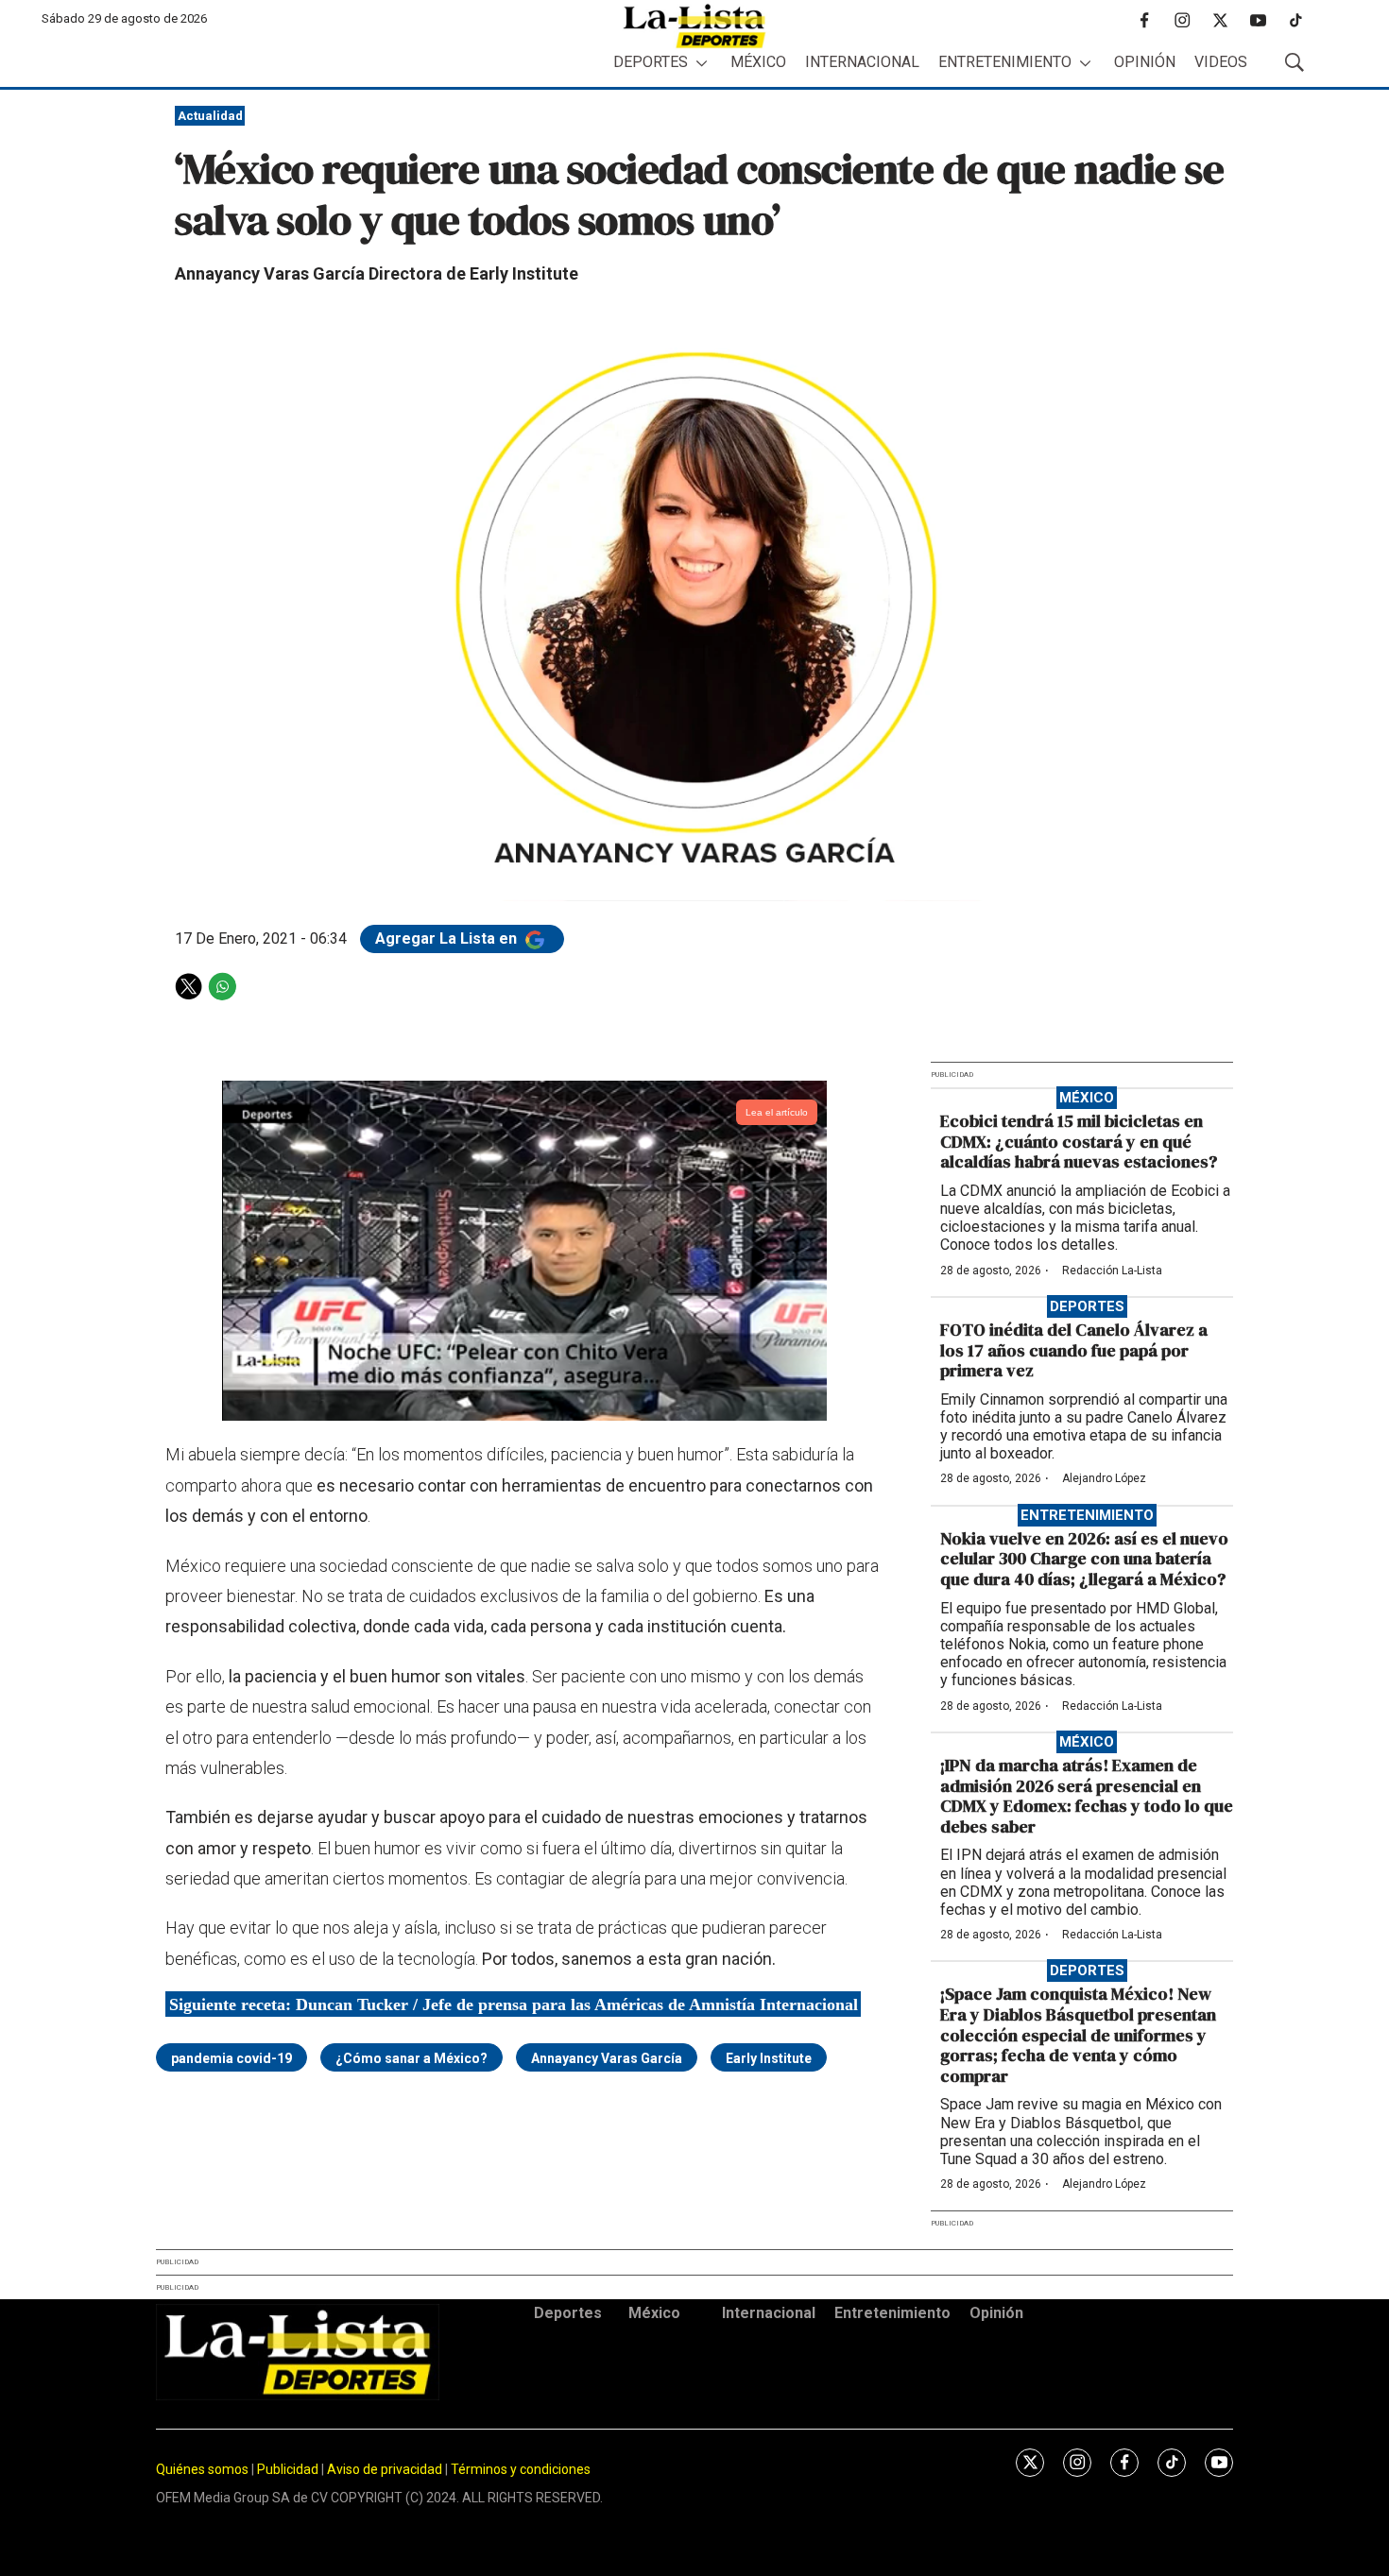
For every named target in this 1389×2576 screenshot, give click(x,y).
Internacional (862, 62)
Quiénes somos (202, 2469)
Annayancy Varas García (607, 2058)
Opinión (1145, 62)
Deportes (651, 62)
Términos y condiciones (521, 2469)
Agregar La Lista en (448, 938)
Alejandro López (1104, 1478)
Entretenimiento (1005, 62)
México (758, 62)
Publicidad (289, 2469)
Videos (1221, 62)
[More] (702, 63)
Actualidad (210, 116)
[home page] (694, 26)
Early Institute (769, 2058)
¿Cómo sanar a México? (412, 2058)
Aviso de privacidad (385, 2469)
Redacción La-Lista (1112, 1271)
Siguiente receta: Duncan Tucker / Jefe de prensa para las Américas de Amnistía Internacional (514, 2004)
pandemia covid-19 (231, 2058)
